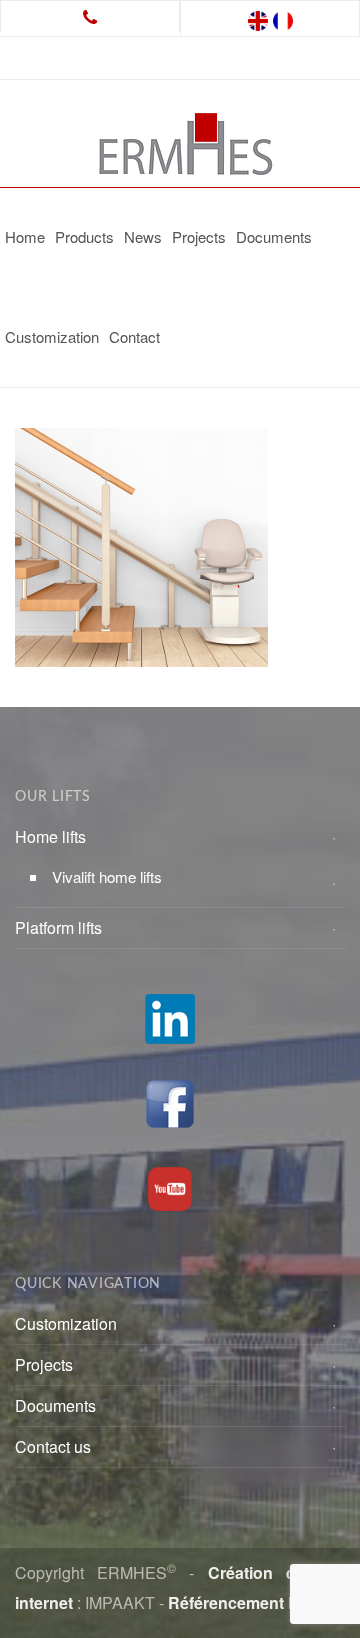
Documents (274, 236)
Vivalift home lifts (107, 876)
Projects (199, 236)
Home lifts (50, 836)
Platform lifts (58, 927)
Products (84, 236)
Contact (134, 336)
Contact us (53, 1446)
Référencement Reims (252, 1602)
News (143, 236)
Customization (52, 336)
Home (25, 236)
